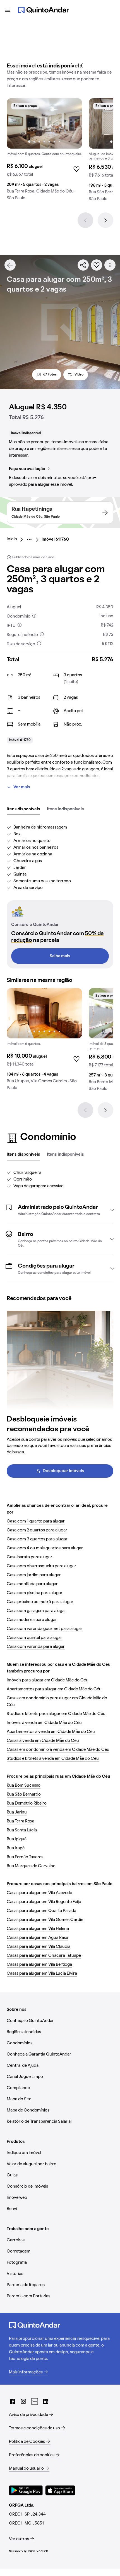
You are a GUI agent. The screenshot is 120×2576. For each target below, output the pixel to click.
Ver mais (22, 787)
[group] (44, 152)
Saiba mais (60, 956)
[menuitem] (16, 539)
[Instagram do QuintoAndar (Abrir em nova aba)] (23, 2401)
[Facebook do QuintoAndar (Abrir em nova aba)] (12, 2401)
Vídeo (79, 375)
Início (12, 539)
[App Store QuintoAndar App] (60, 2490)
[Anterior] (85, 220)
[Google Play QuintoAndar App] (26, 2490)
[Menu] (8, 10)
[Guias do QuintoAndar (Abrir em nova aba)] (35, 2401)
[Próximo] (105, 220)
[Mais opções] (110, 265)
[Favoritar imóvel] (97, 265)
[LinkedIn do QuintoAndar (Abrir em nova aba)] (46, 2401)
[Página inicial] (44, 10)
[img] (44, 123)
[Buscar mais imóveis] (10, 265)
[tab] (23, 810)
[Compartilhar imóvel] (83, 265)
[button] (60, 1210)
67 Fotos (50, 375)
